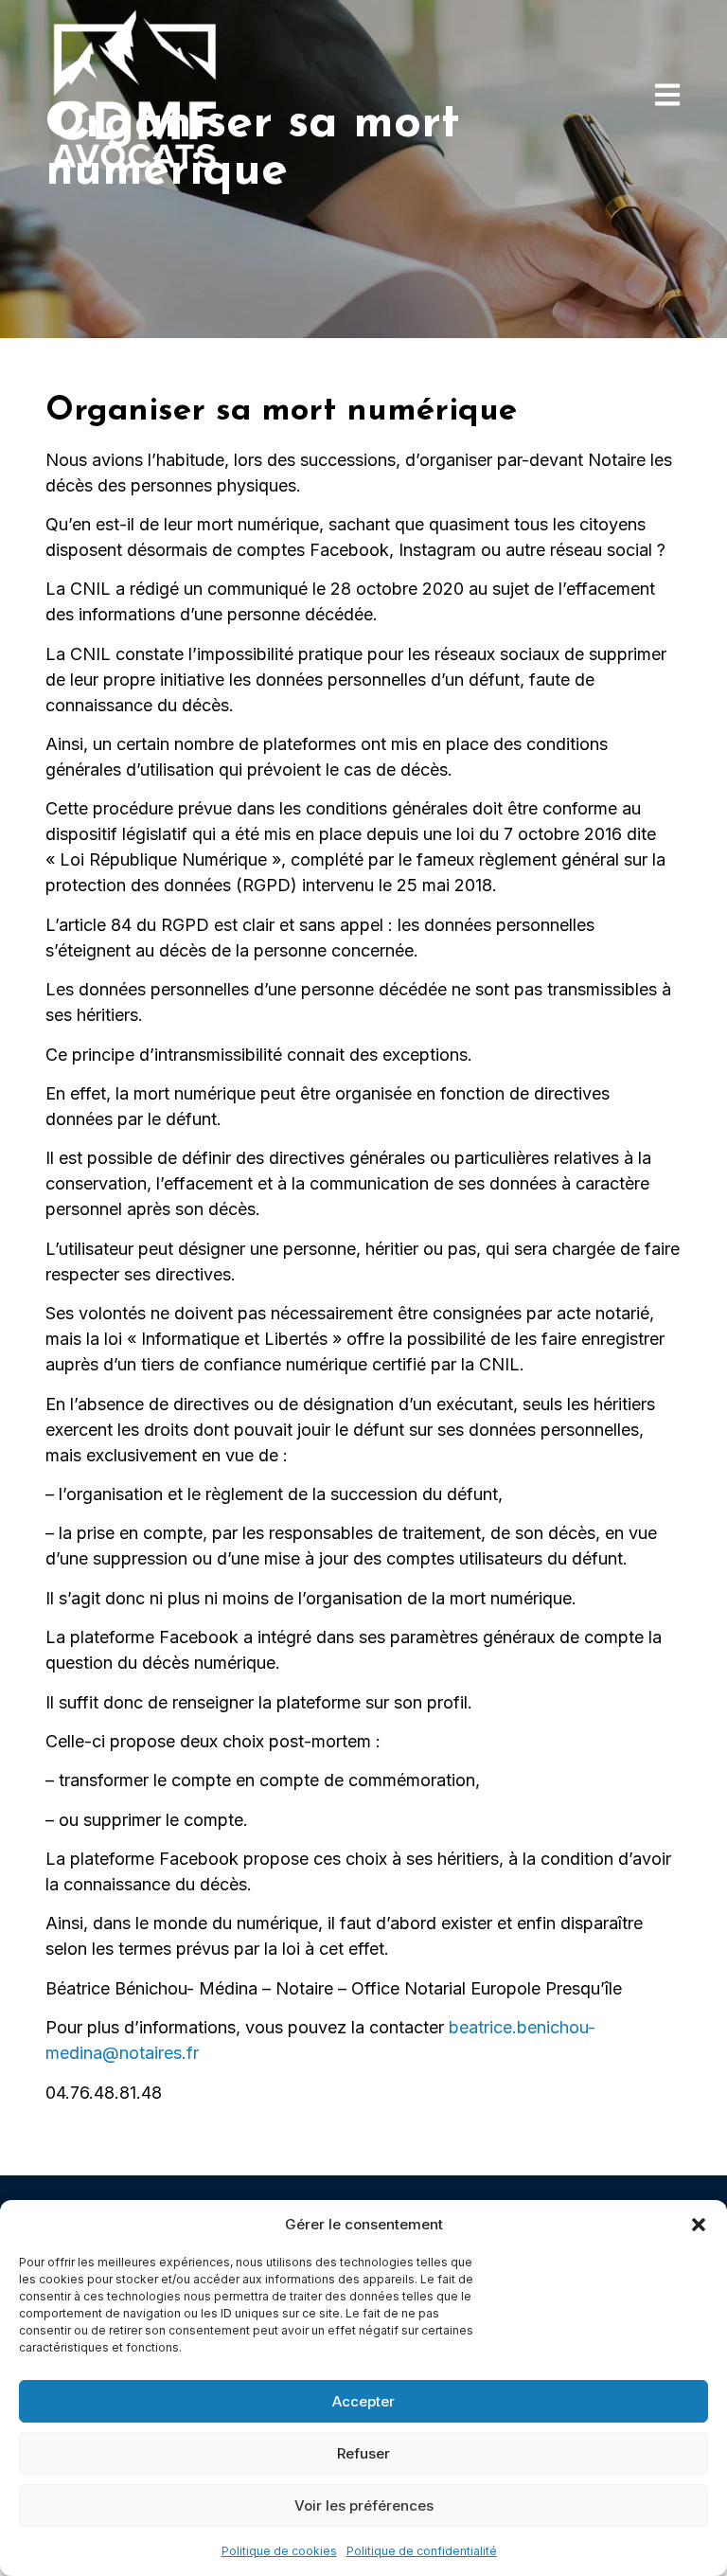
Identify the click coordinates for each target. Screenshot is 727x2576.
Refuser (363, 2453)
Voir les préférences (364, 2505)
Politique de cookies (279, 2551)
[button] (699, 2225)
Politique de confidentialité (422, 2551)
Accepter (363, 2401)
